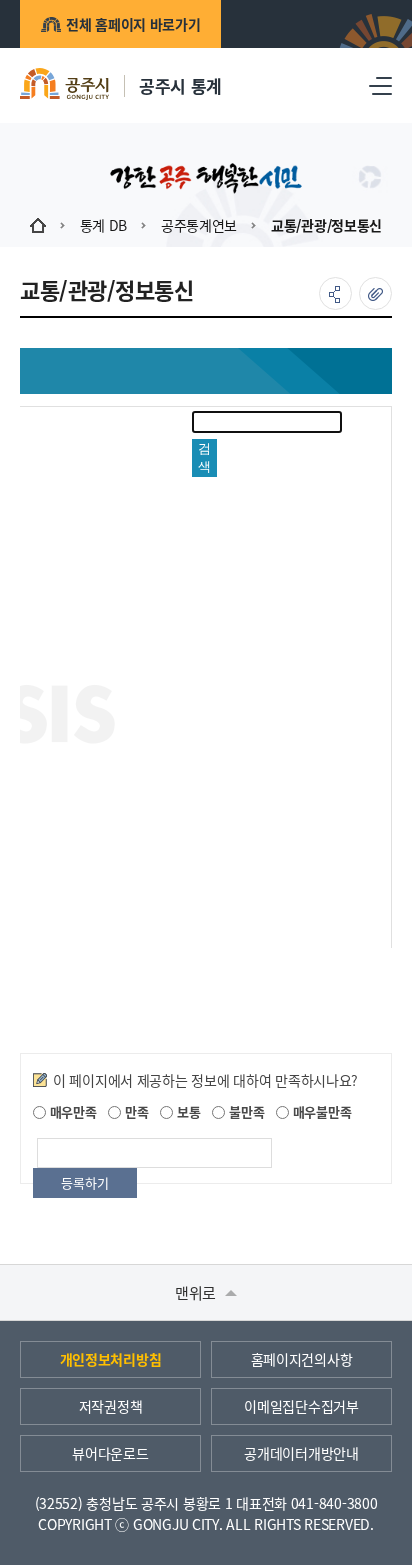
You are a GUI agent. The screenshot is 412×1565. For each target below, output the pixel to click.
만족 (134, 1111)
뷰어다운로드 (110, 1453)
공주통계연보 (199, 225)
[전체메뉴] (380, 85)
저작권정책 (111, 1406)
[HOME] (38, 225)
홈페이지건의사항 (302, 1359)
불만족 (244, 1111)
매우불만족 (320, 1111)
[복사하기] (375, 293)
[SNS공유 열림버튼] (335, 293)
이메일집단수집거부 (301, 1406)
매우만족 (71, 1111)
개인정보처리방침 (111, 1359)
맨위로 (197, 1292)
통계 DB (104, 225)
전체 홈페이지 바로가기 (133, 24)
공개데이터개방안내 (301, 1453)
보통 (186, 1111)
